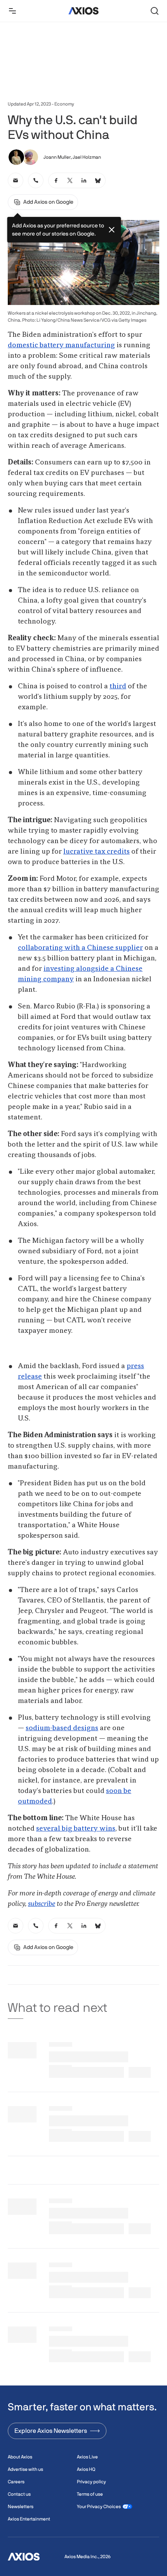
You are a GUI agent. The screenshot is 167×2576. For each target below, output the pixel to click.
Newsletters (21, 2507)
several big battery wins (76, 1829)
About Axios (20, 2457)
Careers (16, 2482)
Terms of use (90, 2494)
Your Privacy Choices (99, 2507)
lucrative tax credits (97, 852)
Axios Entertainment (29, 2519)
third (118, 686)
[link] (16, 180)
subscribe (42, 1904)
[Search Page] (155, 11)
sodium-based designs (62, 1728)
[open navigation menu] (12, 11)
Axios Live (87, 2457)
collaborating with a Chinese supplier (80, 948)
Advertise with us (25, 2469)
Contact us (19, 2494)
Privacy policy (91, 2482)
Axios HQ (86, 2469)
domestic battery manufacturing (61, 345)
